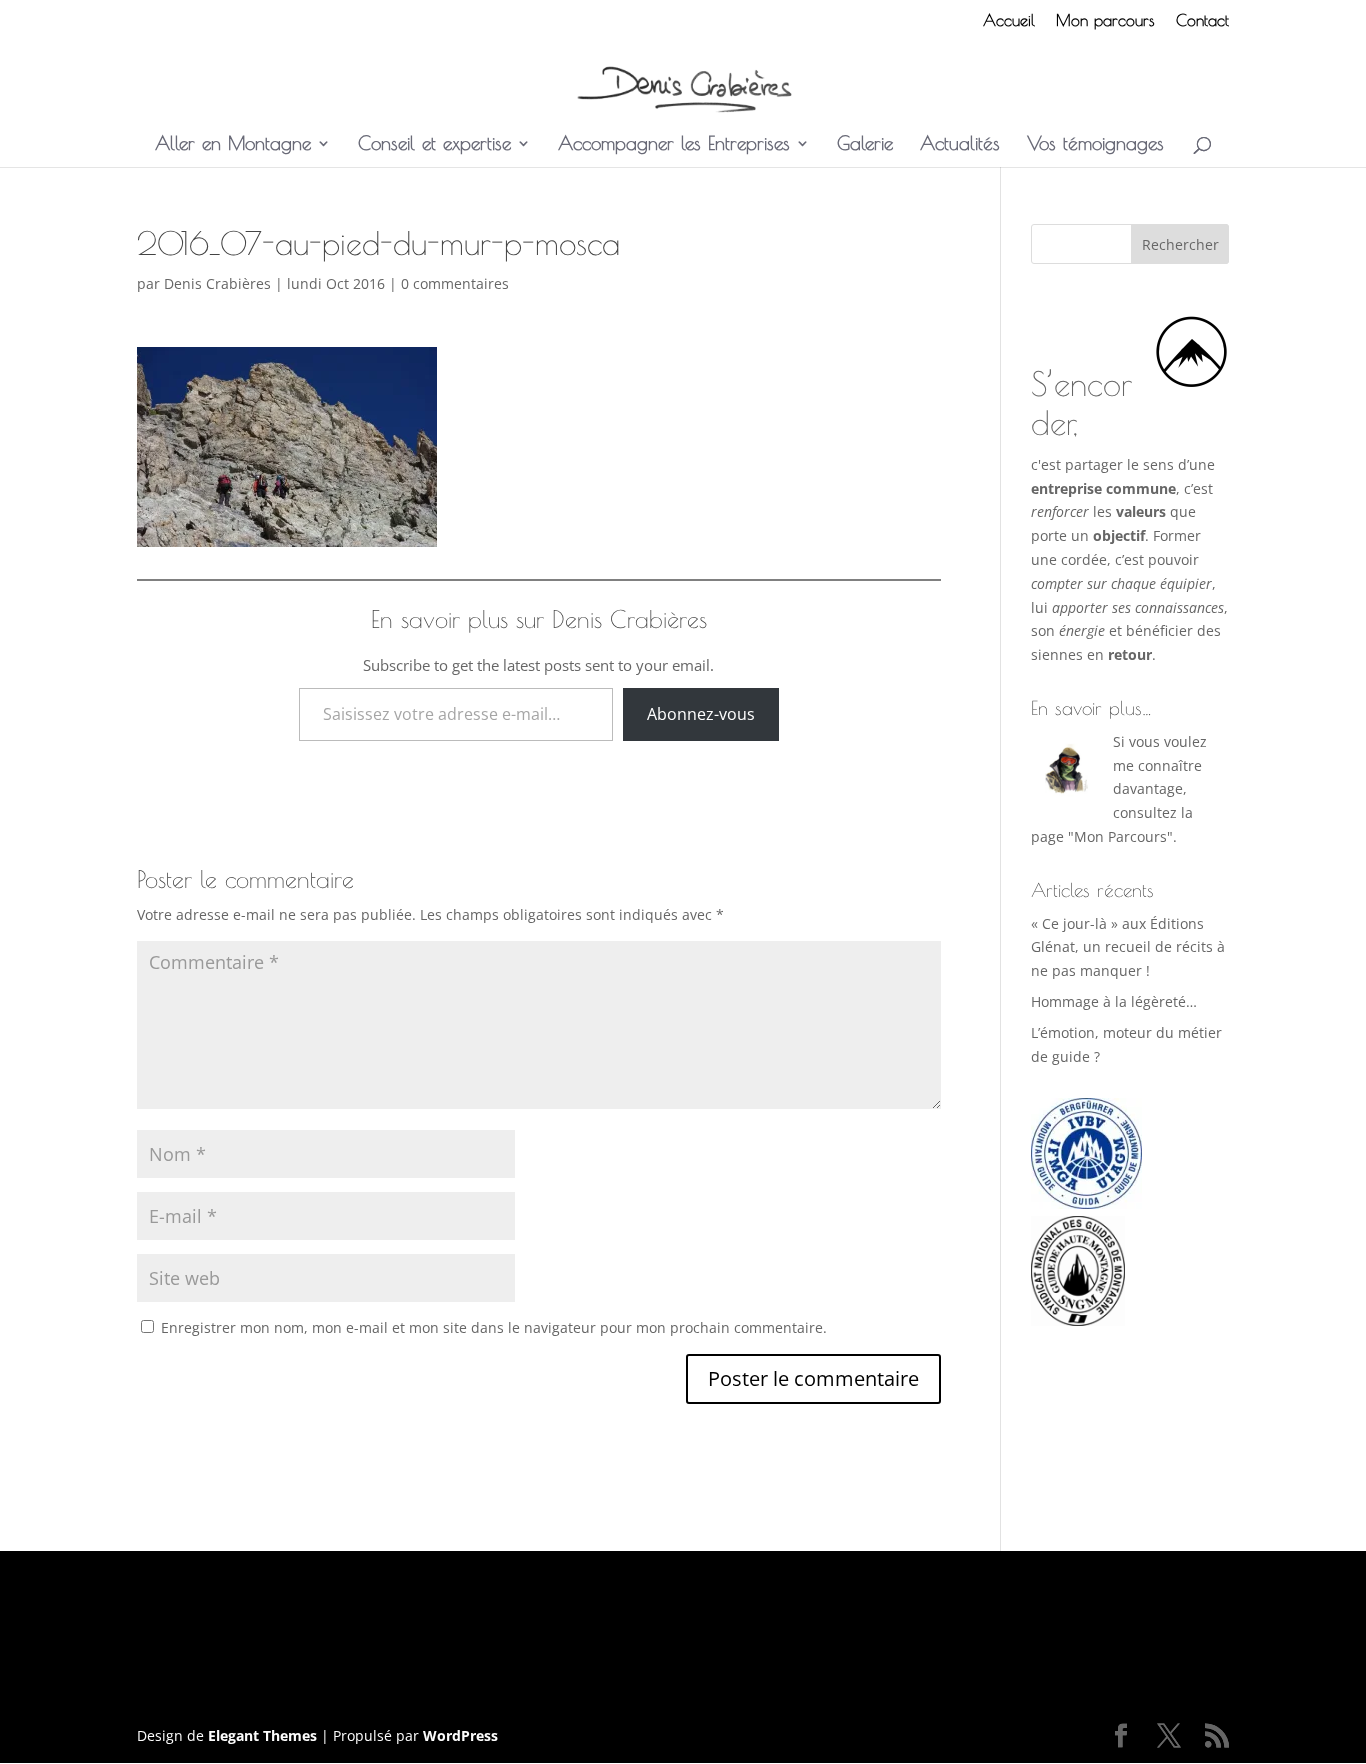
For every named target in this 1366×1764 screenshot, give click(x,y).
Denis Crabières (217, 283)
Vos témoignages (1095, 145)
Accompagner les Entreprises (674, 145)
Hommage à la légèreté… (1114, 1001)
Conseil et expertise (434, 145)
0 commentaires (455, 283)
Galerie (865, 145)
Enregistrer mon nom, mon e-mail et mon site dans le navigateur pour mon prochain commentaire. (494, 1327)
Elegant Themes (262, 1735)
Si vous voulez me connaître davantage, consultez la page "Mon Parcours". (1119, 789)
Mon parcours (1105, 20)
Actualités (960, 145)
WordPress (460, 1735)
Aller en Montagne (233, 145)
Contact (1202, 20)
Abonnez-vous (701, 714)
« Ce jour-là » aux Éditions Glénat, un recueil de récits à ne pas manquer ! (1128, 947)
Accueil (1009, 20)
